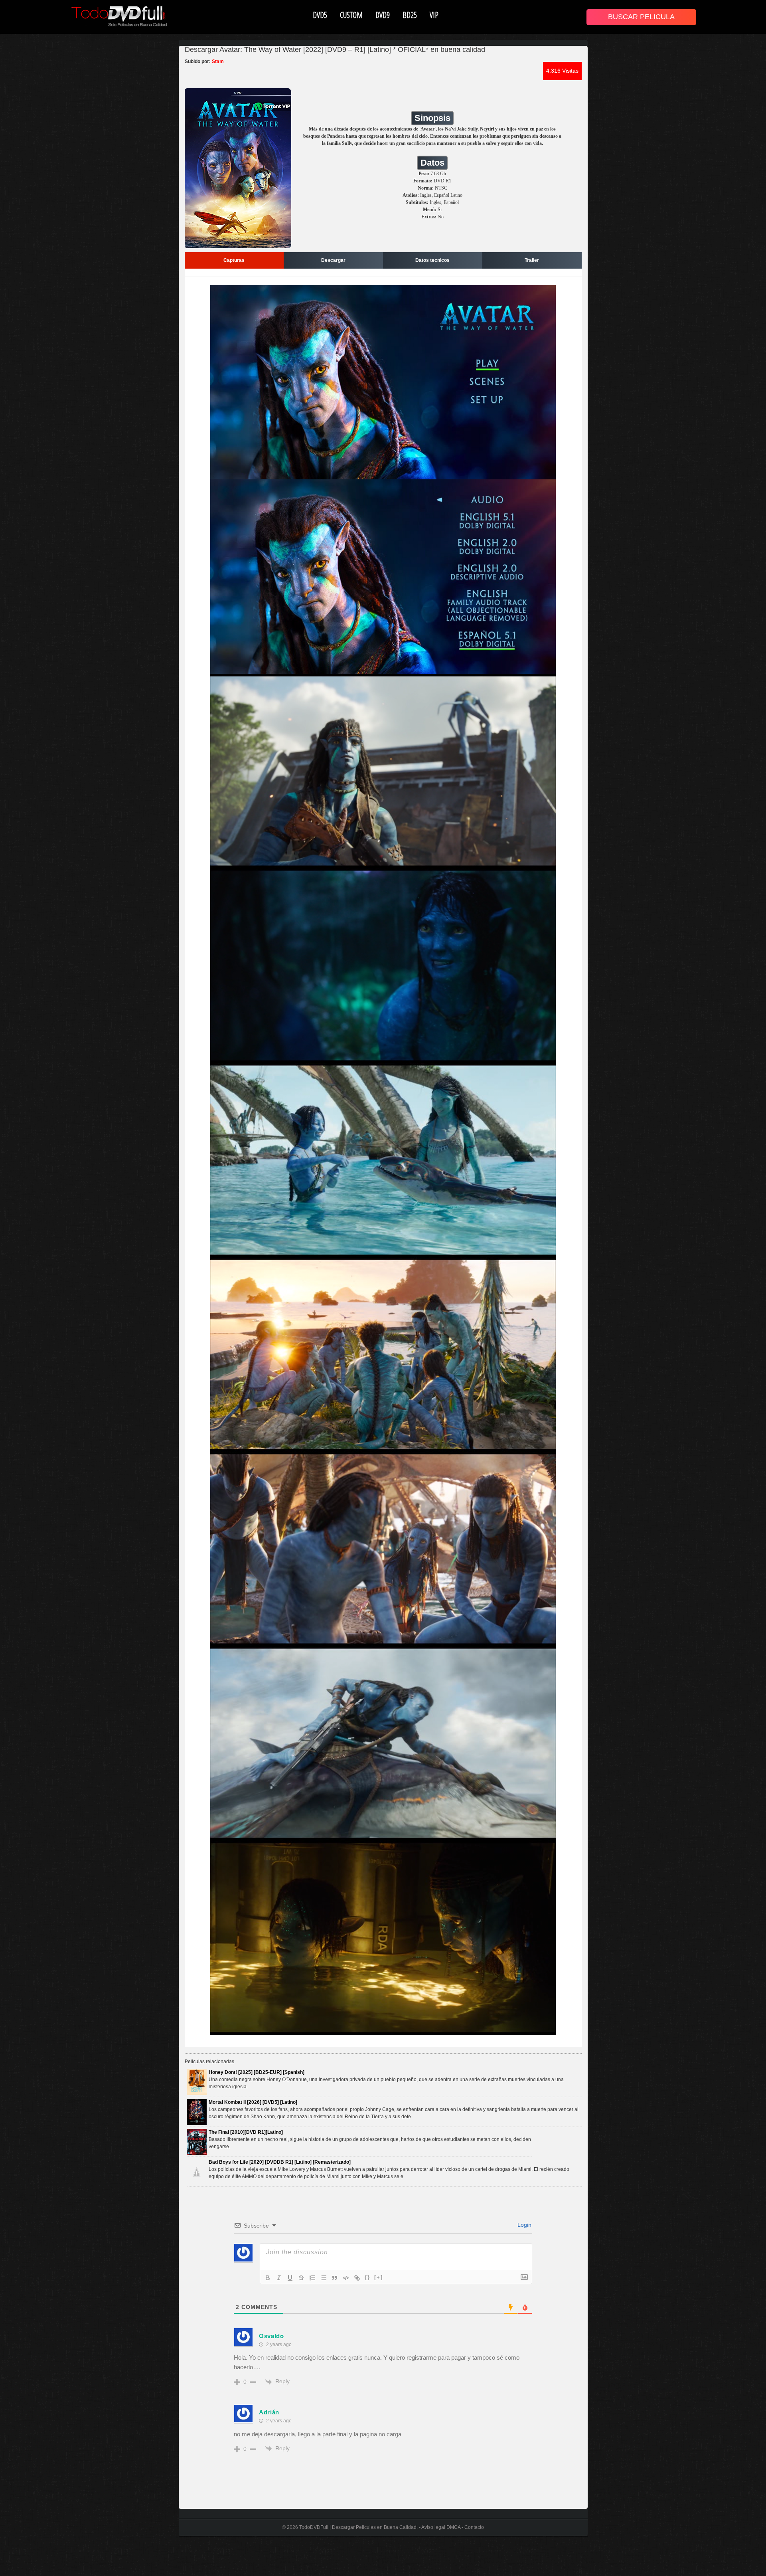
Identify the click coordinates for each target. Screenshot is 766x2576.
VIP (434, 15)
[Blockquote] (335, 2278)
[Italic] (279, 2278)
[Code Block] (346, 2278)
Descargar (333, 260)
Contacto (474, 2527)
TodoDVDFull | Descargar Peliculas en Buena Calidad (358, 2527)
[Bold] (268, 2278)
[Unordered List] (324, 2278)
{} (367, 2277)
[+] (379, 2277)
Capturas (234, 260)
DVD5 (320, 15)
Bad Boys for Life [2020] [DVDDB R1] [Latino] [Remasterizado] (280, 2162)
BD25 (410, 15)
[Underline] (290, 2278)
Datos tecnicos (432, 260)
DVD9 (383, 15)
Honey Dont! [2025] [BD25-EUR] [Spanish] (257, 2072)
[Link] (357, 2278)
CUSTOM (351, 15)
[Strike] (301, 2278)
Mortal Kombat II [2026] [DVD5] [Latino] (253, 2102)
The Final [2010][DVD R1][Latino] (246, 2132)
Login (524, 2225)
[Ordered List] (312, 2278)
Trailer (532, 260)
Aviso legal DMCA (441, 2527)
